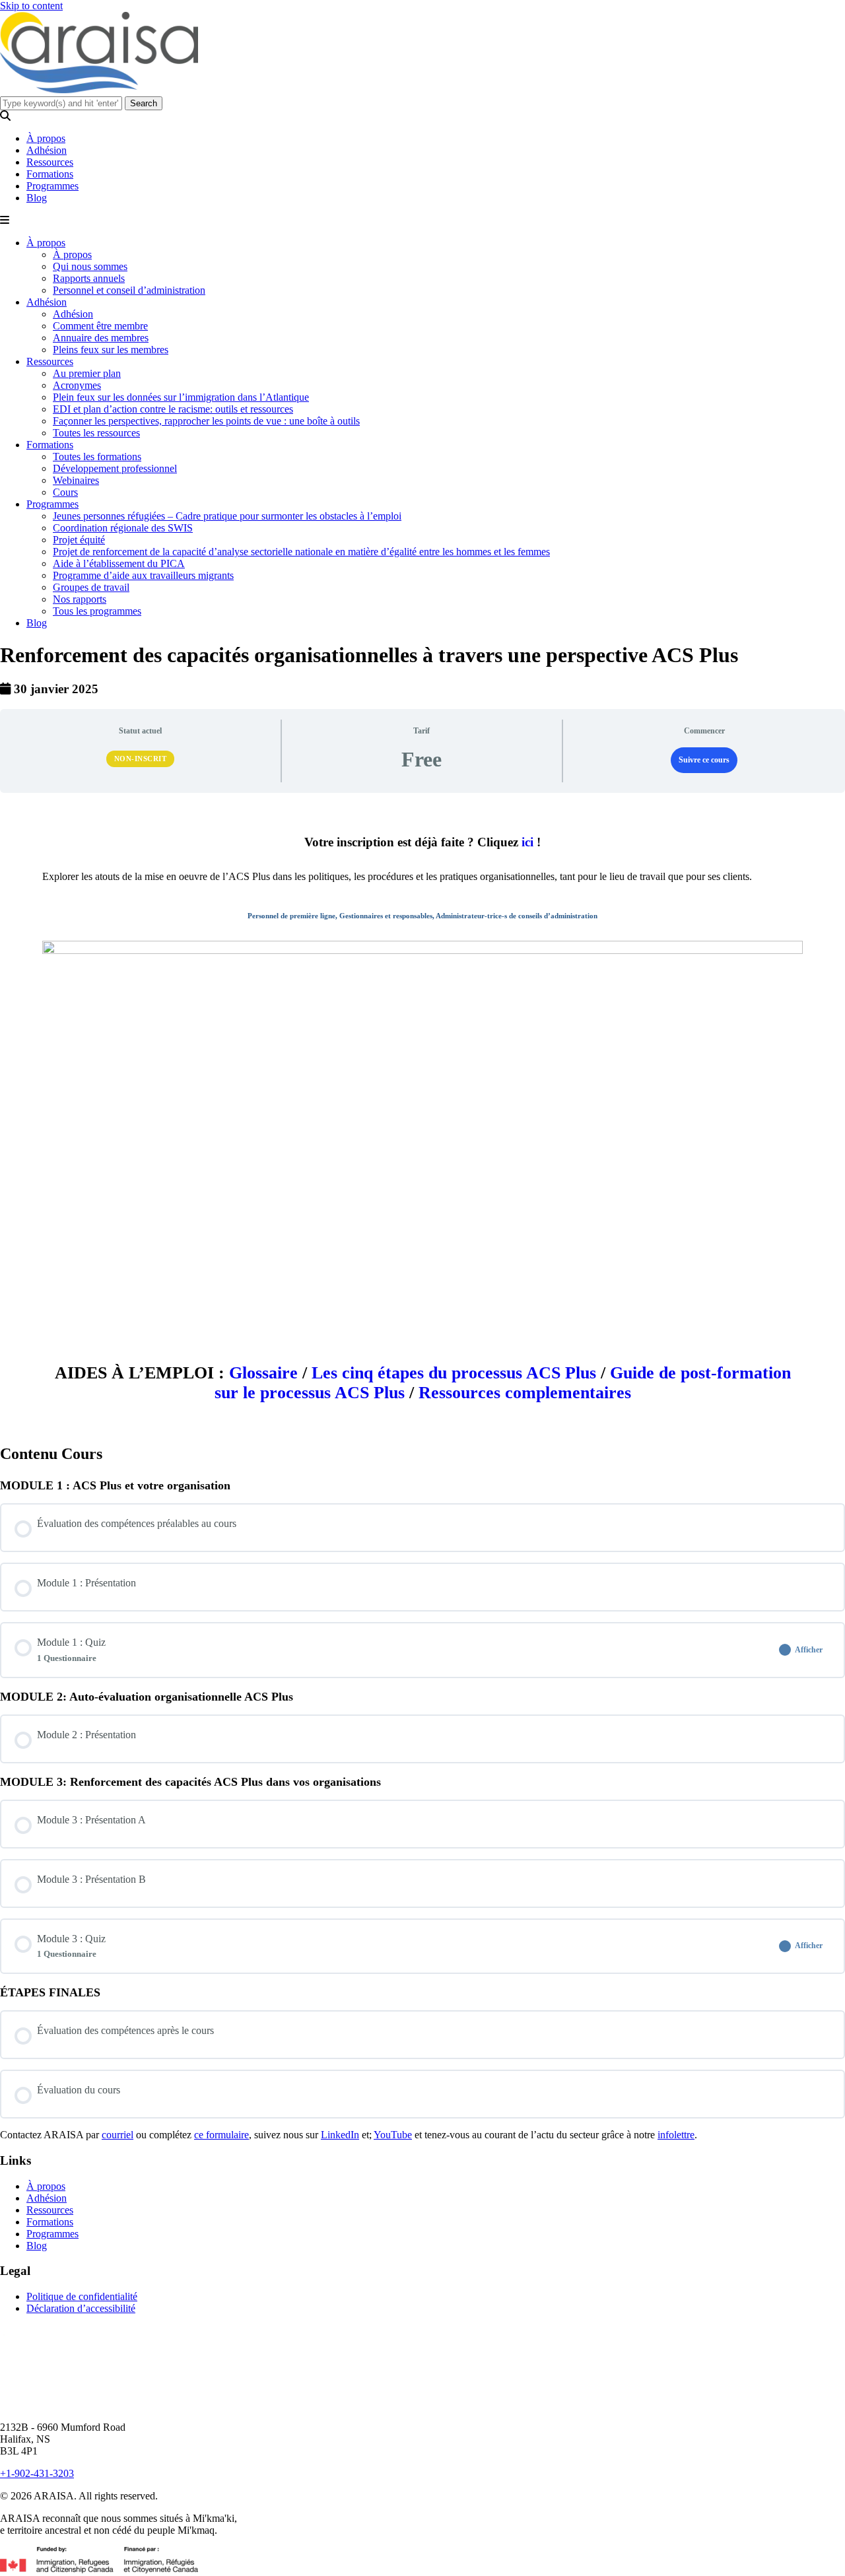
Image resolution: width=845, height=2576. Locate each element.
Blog (37, 198)
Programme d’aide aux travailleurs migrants (143, 575)
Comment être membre (100, 326)
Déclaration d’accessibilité (81, 2308)
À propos (46, 138)
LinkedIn (340, 2135)
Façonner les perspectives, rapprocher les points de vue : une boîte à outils (206, 421)
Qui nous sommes (90, 266)
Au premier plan (87, 373)
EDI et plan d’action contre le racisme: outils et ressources (173, 409)
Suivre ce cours (704, 760)
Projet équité (79, 540)
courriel (118, 2135)
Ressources (50, 162)
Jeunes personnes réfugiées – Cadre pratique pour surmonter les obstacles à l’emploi (227, 516)
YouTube (393, 2135)
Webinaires (76, 480)
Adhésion (47, 150)
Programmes (52, 186)
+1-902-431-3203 (37, 2473)
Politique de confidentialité (82, 2296)
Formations (50, 174)
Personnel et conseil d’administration (129, 290)
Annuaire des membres (101, 338)
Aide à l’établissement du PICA (119, 563)
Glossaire (263, 1373)
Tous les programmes (97, 611)
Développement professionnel (115, 468)
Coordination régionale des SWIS (123, 528)
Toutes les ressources (96, 433)
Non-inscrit (141, 759)
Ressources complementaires (525, 1393)
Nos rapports (80, 599)
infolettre (676, 2135)
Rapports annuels (89, 278)
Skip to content (31, 6)
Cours (65, 492)
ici (527, 842)
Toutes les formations (97, 457)
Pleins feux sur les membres (111, 350)
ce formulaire (221, 2135)
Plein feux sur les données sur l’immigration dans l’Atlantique (181, 397)
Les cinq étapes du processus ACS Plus (454, 1373)
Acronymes (77, 385)
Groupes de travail (91, 587)
